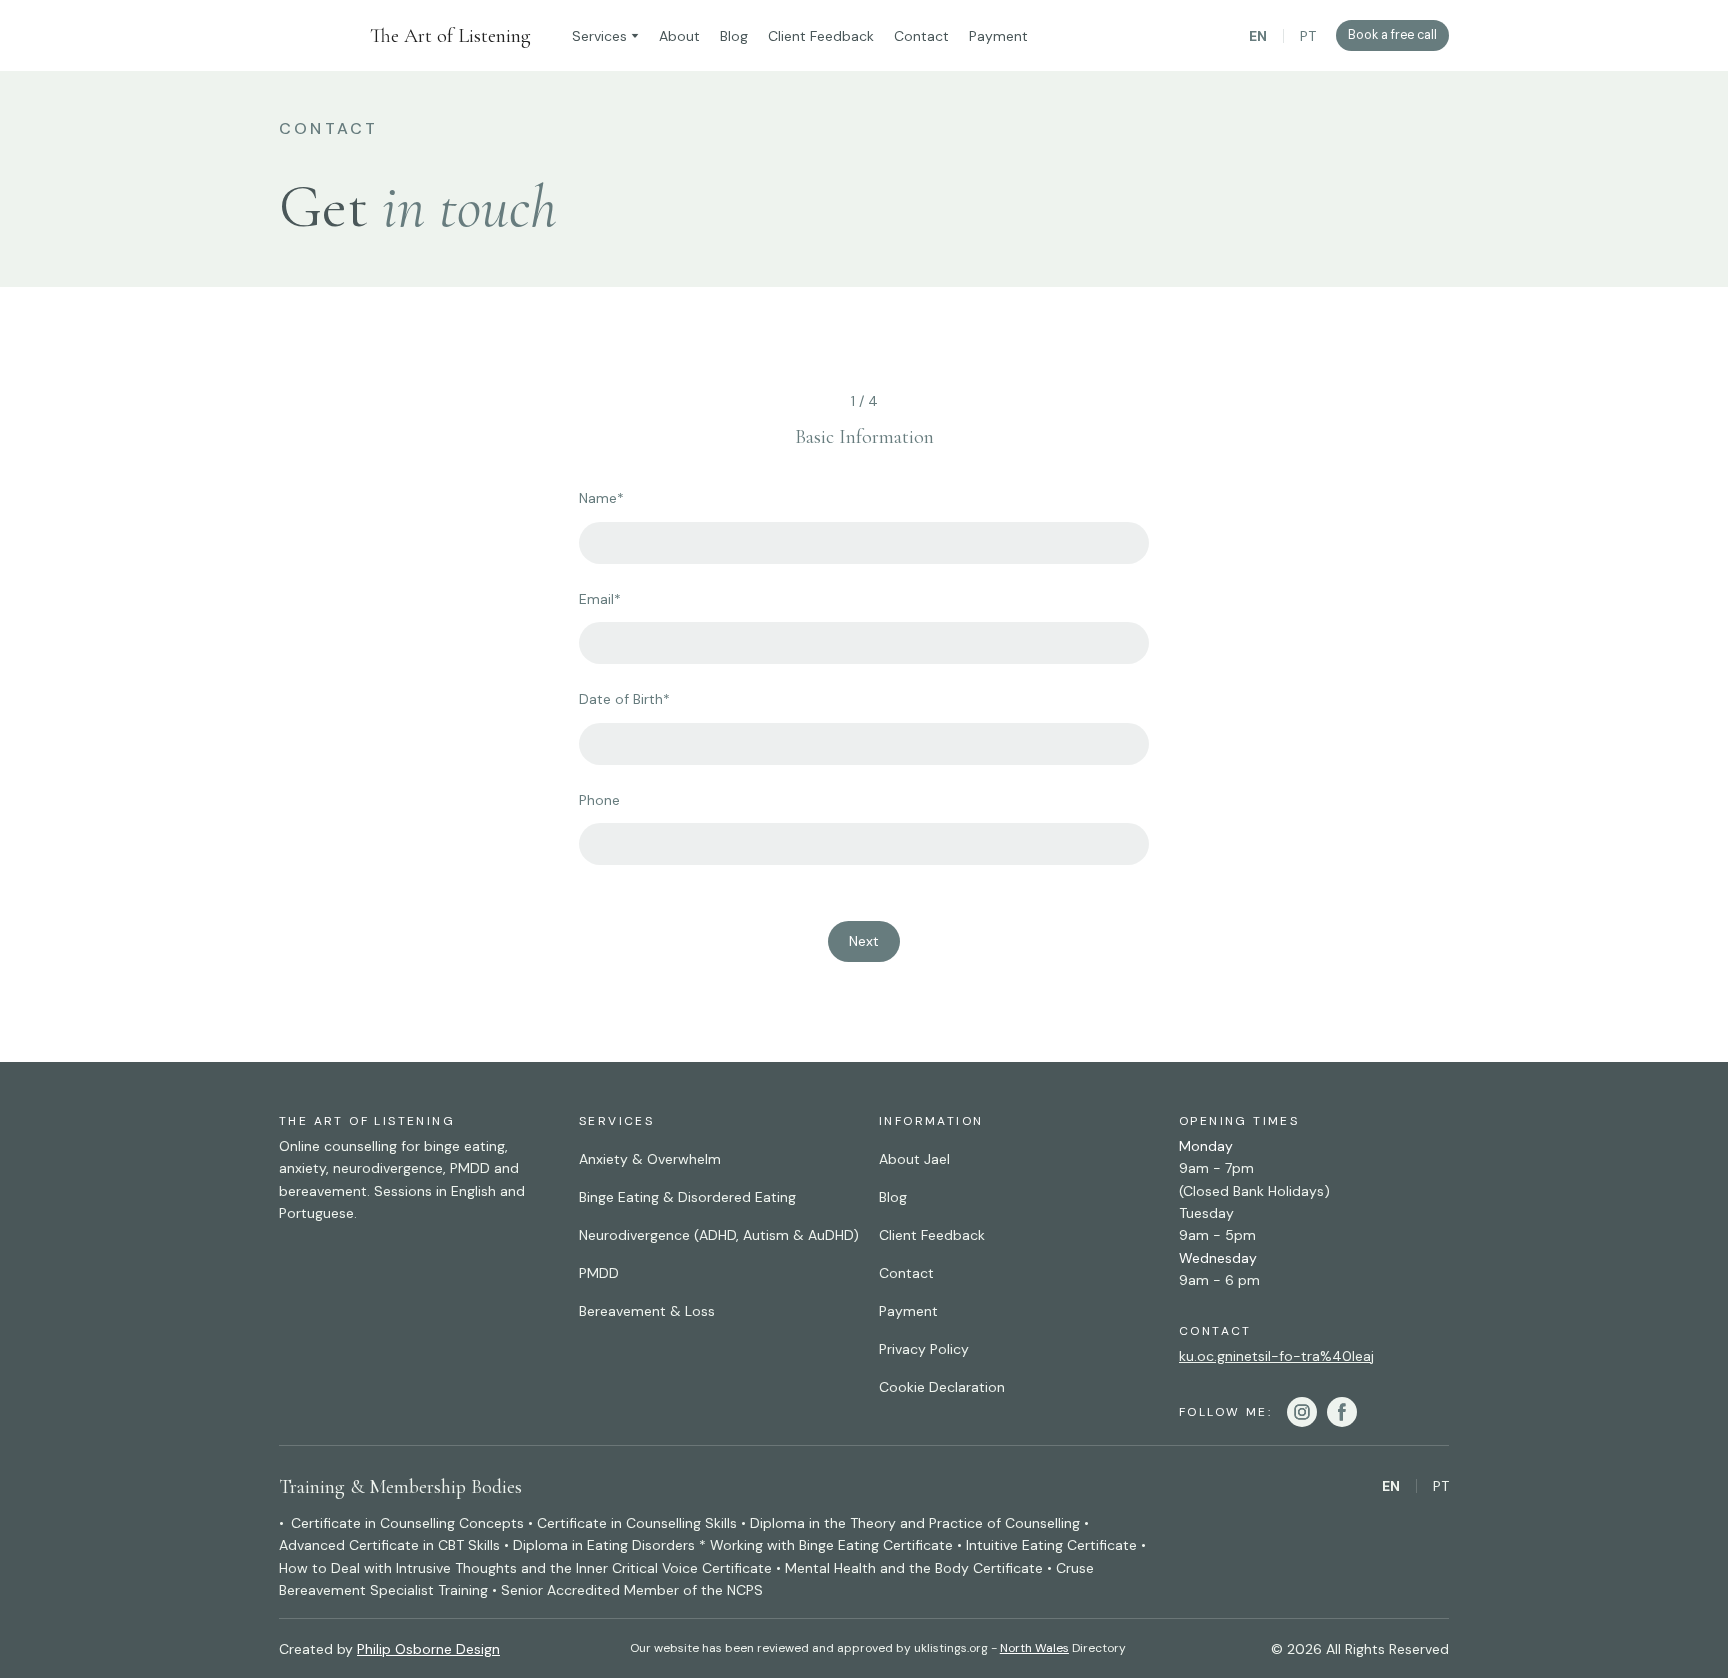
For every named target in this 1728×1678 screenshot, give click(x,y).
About (679, 36)
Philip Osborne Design (428, 1649)
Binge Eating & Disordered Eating (687, 1197)
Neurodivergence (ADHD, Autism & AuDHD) (719, 1235)
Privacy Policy (924, 1349)
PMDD (599, 1273)
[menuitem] (1258, 36)
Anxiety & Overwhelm (650, 1159)
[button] (1392, 35)
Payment (998, 36)
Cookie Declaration (942, 1387)
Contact (921, 36)
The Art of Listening (450, 36)
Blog (734, 36)
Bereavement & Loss (647, 1311)
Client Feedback (821, 36)
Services (599, 36)
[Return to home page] (314, 35)
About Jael (914, 1159)
